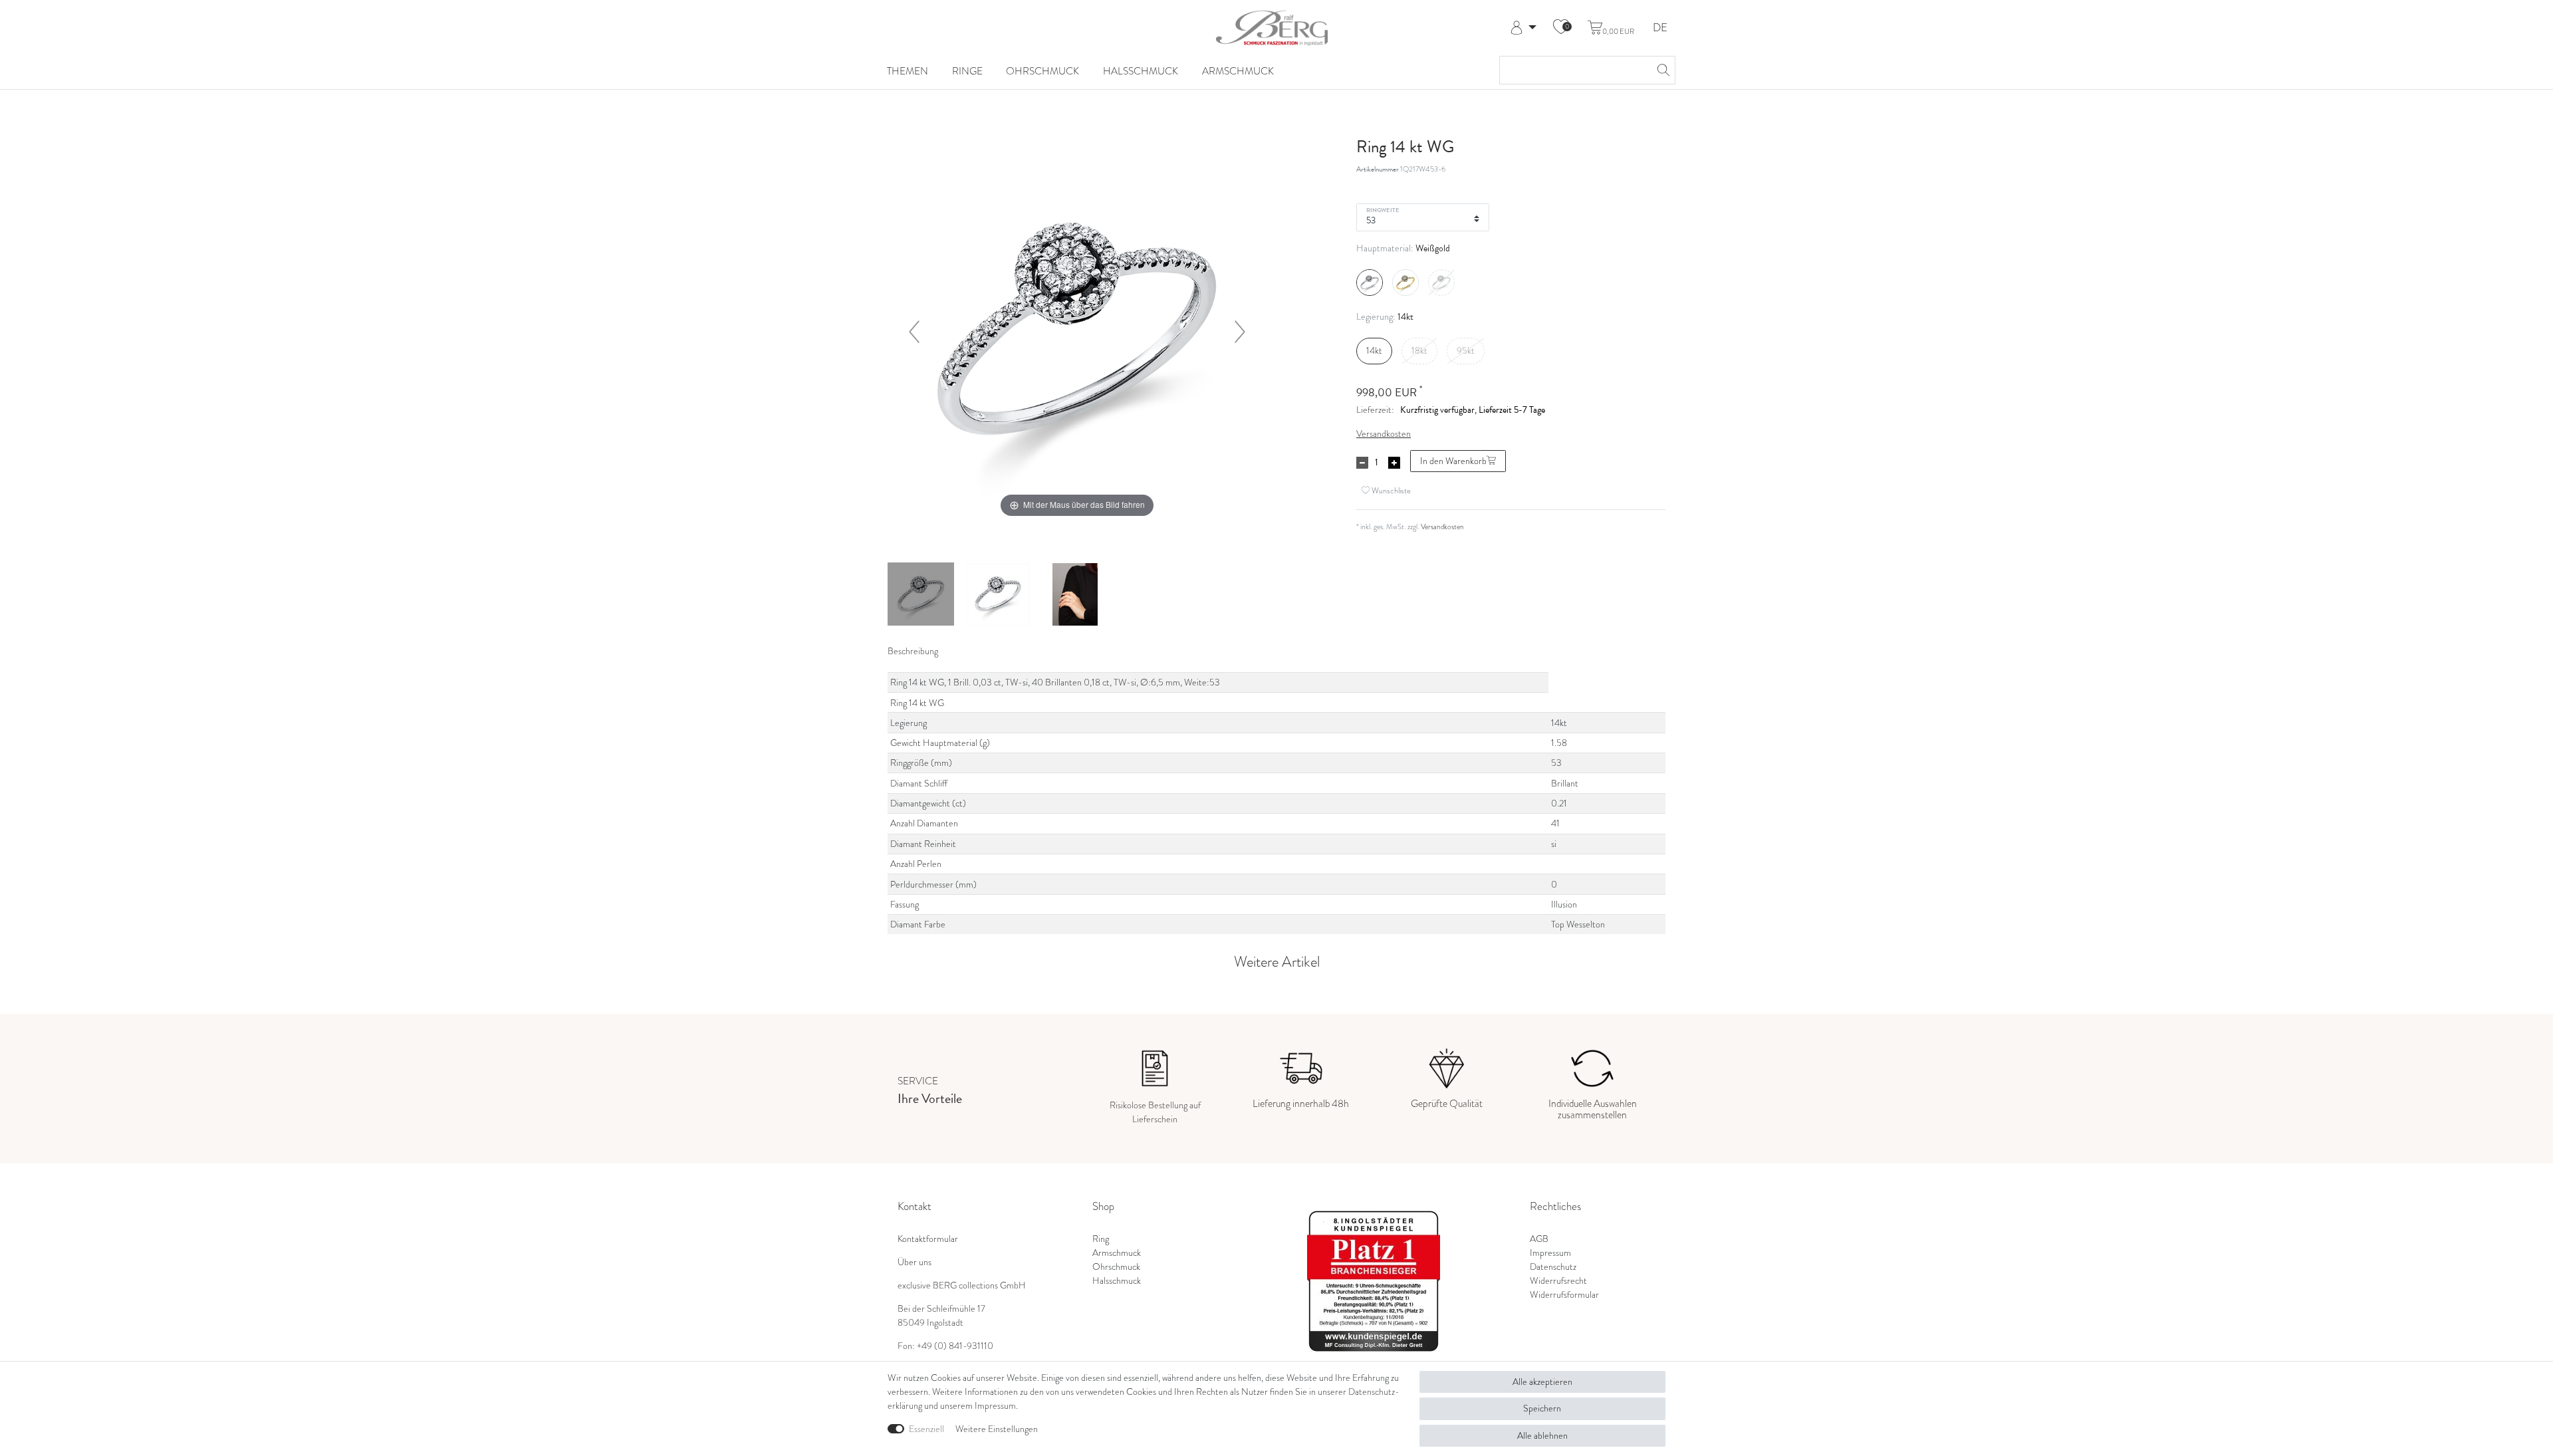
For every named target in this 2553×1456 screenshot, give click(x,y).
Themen (908, 71)
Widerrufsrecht (1558, 1281)
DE (1660, 28)
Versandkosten (1384, 434)
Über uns (914, 1262)
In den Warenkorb (1453, 461)
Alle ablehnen (1542, 1436)
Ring (1101, 1239)
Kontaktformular (928, 1239)
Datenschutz (1553, 1267)
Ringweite (1383, 209)
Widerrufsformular (1564, 1295)
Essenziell (926, 1429)
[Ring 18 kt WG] (921, 596)
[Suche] (1661, 70)
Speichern (1542, 1408)
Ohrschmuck (1042, 71)
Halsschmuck (1141, 71)
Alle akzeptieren (1542, 1382)
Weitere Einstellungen (997, 1429)
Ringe (967, 71)
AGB (1539, 1239)
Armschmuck (1238, 71)
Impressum (1550, 1253)
